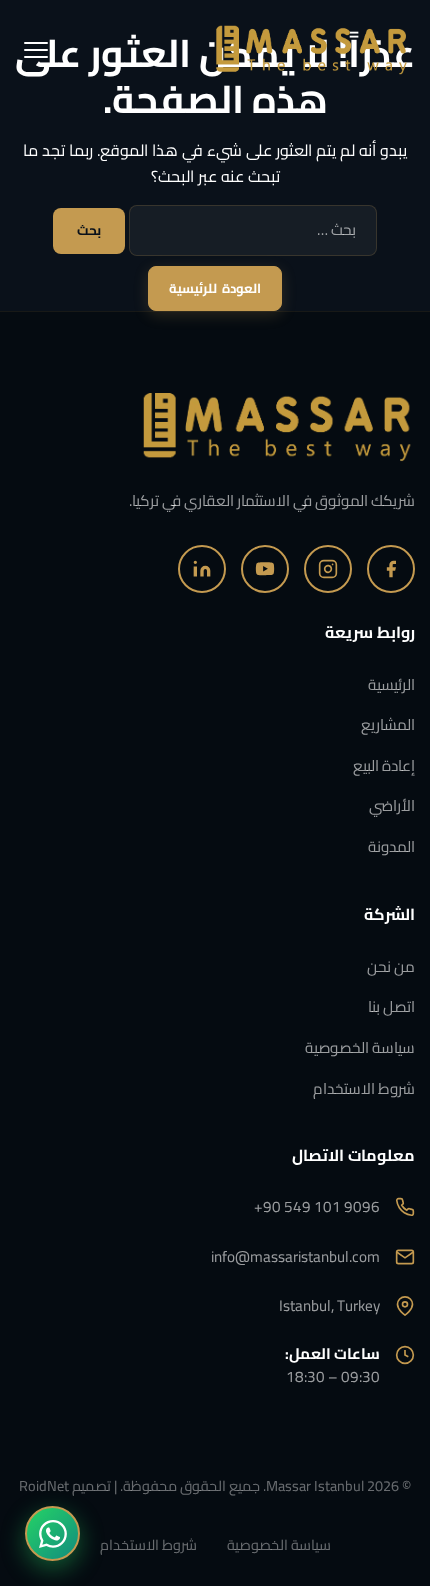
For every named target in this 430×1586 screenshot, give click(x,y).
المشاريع (388, 724)
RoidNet (44, 1485)
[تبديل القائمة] (36, 50)
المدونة (391, 846)
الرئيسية (391, 684)
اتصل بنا (391, 1006)
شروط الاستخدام (364, 1088)
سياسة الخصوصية (360, 1047)
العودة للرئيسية (215, 288)
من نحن (391, 966)
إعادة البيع (384, 765)
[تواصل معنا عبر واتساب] (52, 1533)
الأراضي (392, 805)
